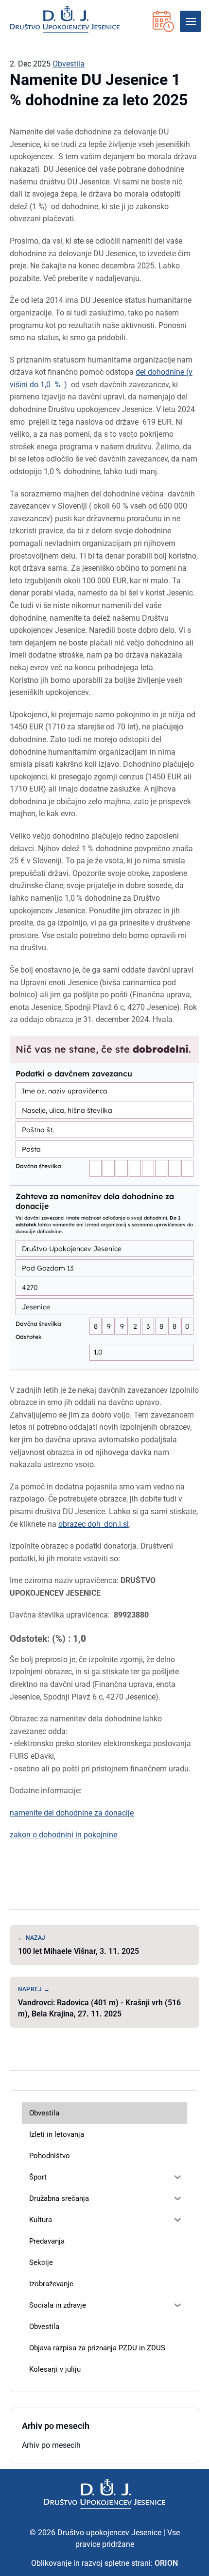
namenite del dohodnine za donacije (72, 1813)
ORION (166, 2563)
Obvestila (69, 64)
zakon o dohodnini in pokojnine (63, 1835)
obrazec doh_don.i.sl (94, 1524)
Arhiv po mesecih (51, 2445)
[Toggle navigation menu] (191, 21)
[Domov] (104, 2494)
